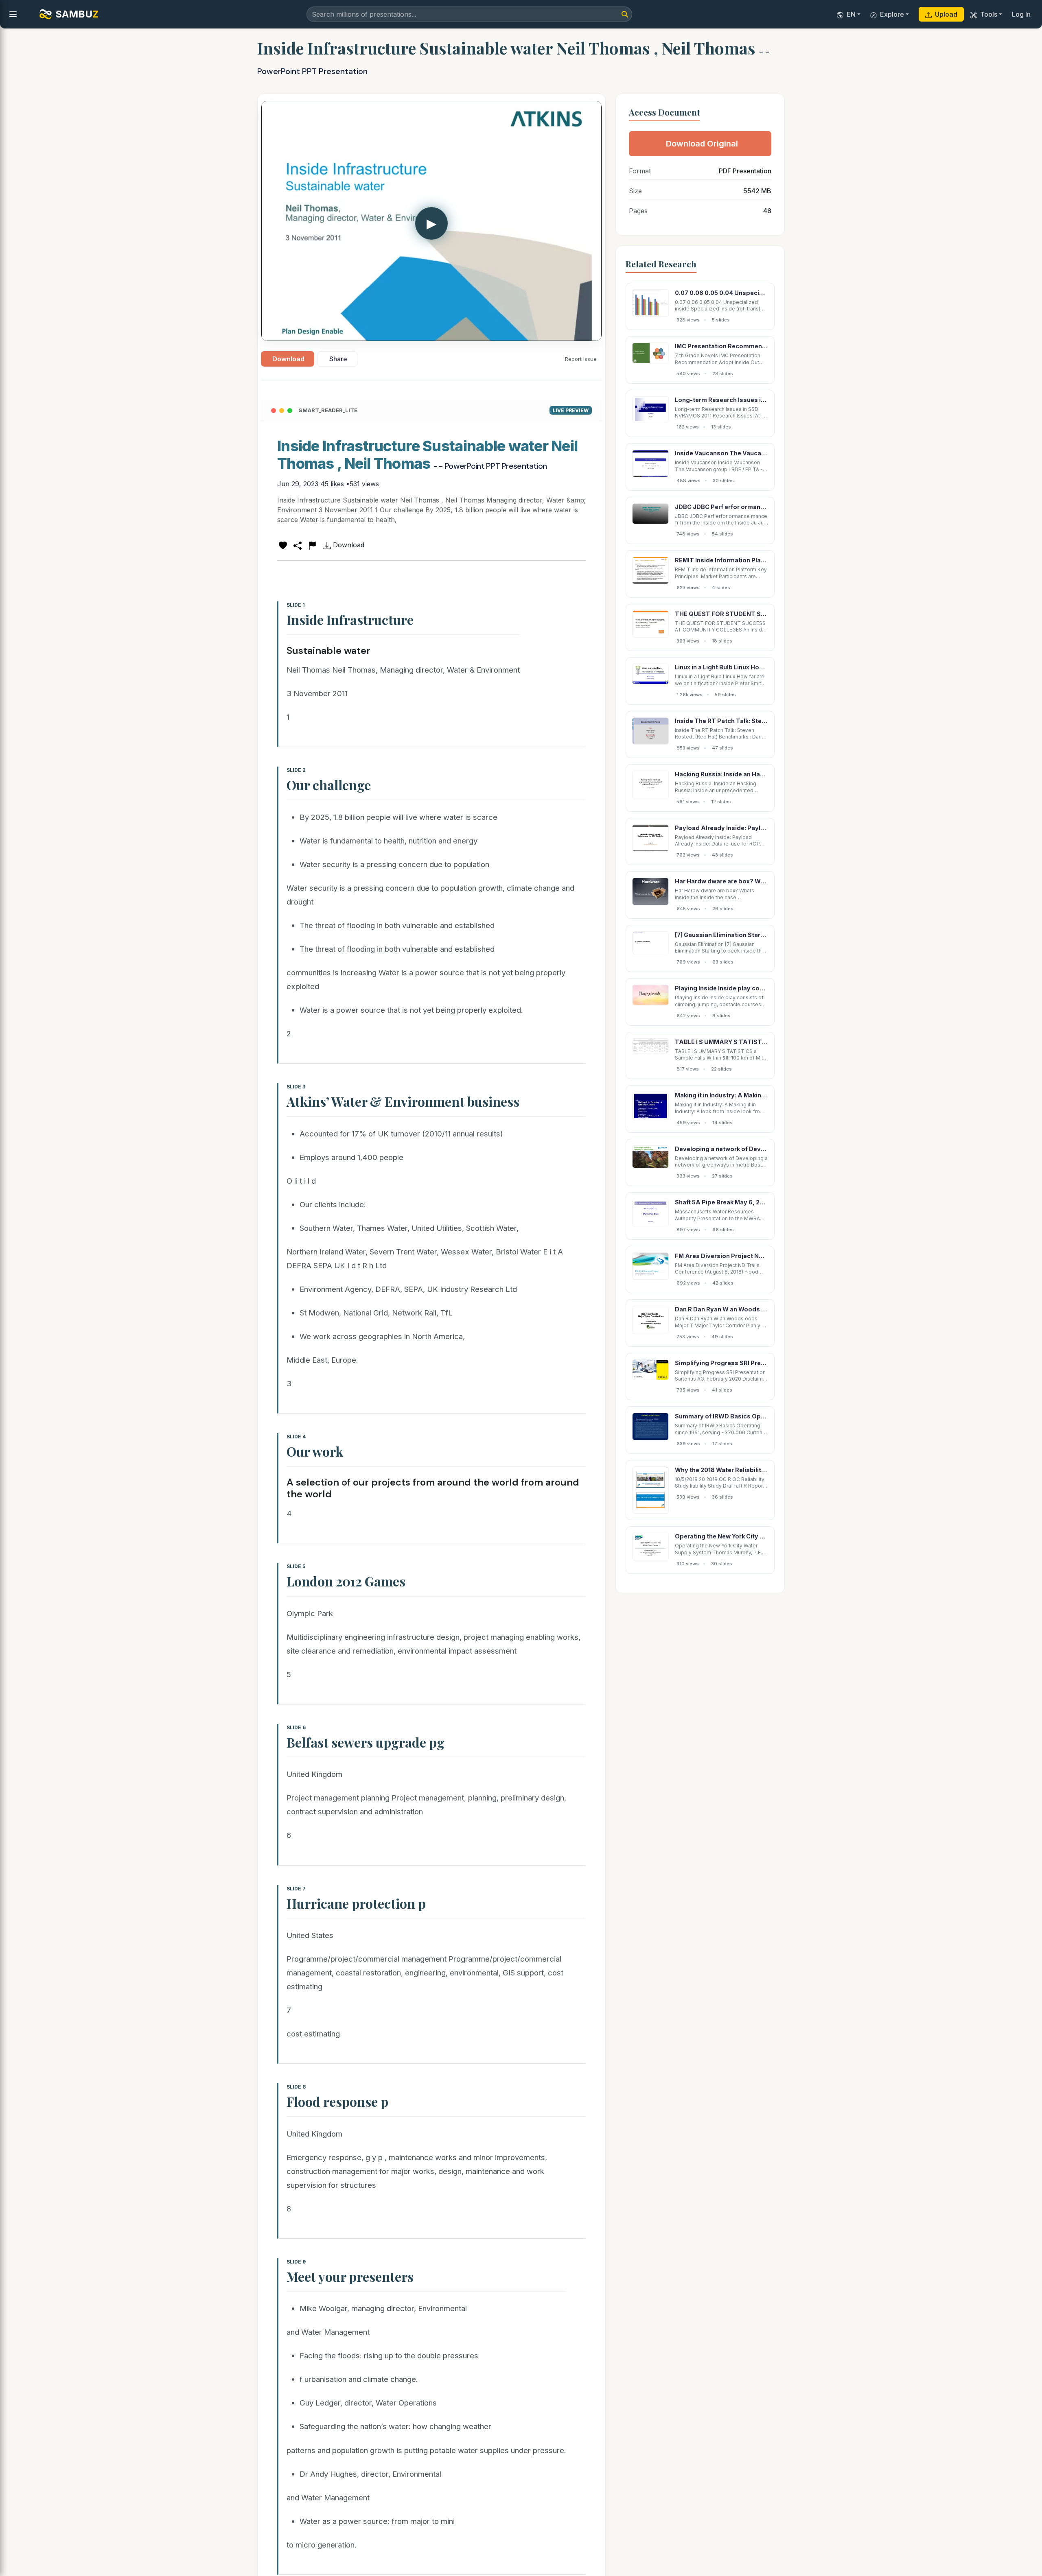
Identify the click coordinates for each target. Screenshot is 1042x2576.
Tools (989, 14)
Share (338, 359)
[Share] (298, 545)
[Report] (312, 545)
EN (851, 14)
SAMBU (77, 14)
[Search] (625, 14)
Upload (946, 14)
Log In (1021, 14)
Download (288, 359)
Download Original (702, 144)
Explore (892, 14)
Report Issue (581, 359)
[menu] (13, 14)
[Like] (283, 545)
